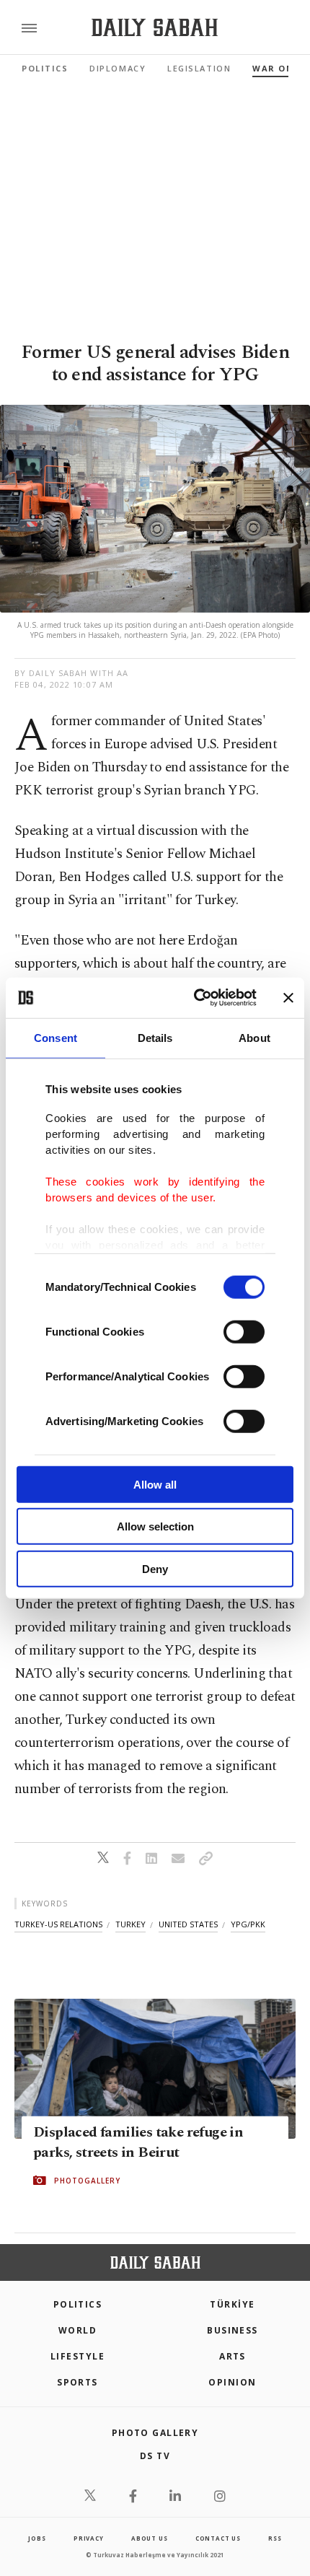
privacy (89, 2538)
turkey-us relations (58, 1924)
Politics (45, 68)
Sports (77, 2382)
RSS (275, 2538)
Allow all (155, 1484)
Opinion (232, 2382)
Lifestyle (77, 2356)
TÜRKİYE (232, 2304)
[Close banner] (288, 998)
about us (149, 2538)
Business (232, 2330)
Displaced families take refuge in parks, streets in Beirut (138, 2142)
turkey (130, 1924)
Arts (232, 2356)
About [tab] (254, 1037)
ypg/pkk (248, 1924)
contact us (218, 2538)
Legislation (199, 68)
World (77, 2330)
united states (188, 1924)
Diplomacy (118, 68)
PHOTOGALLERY (87, 2181)
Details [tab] (155, 1037)
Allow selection (155, 1526)
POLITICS (78, 2304)
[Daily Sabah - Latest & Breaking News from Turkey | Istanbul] (155, 28)
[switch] (244, 1331)
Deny (155, 1568)
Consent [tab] (56, 1037)
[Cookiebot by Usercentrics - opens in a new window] (195, 998)
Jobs (37, 2538)
